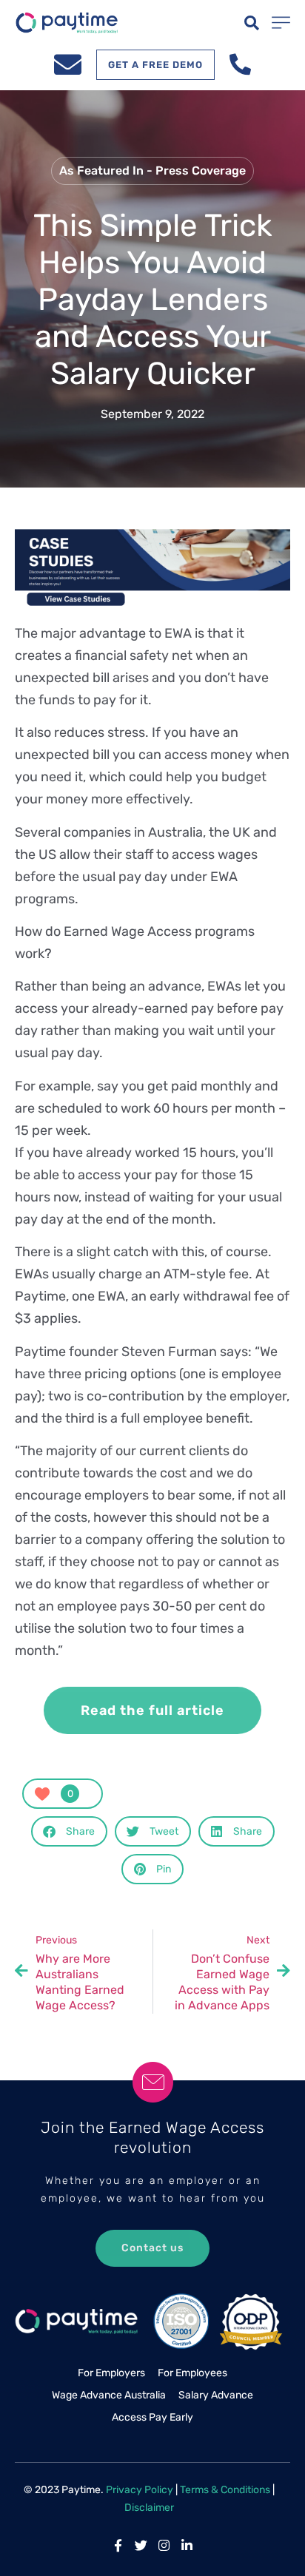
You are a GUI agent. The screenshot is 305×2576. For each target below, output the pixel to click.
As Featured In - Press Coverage (152, 171)
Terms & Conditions (225, 2490)
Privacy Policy (140, 2490)
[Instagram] (164, 2545)
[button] (252, 23)
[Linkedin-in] (187, 2545)
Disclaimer (149, 2508)
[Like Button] (42, 1794)
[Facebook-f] (118, 2545)
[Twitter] (141, 2545)
